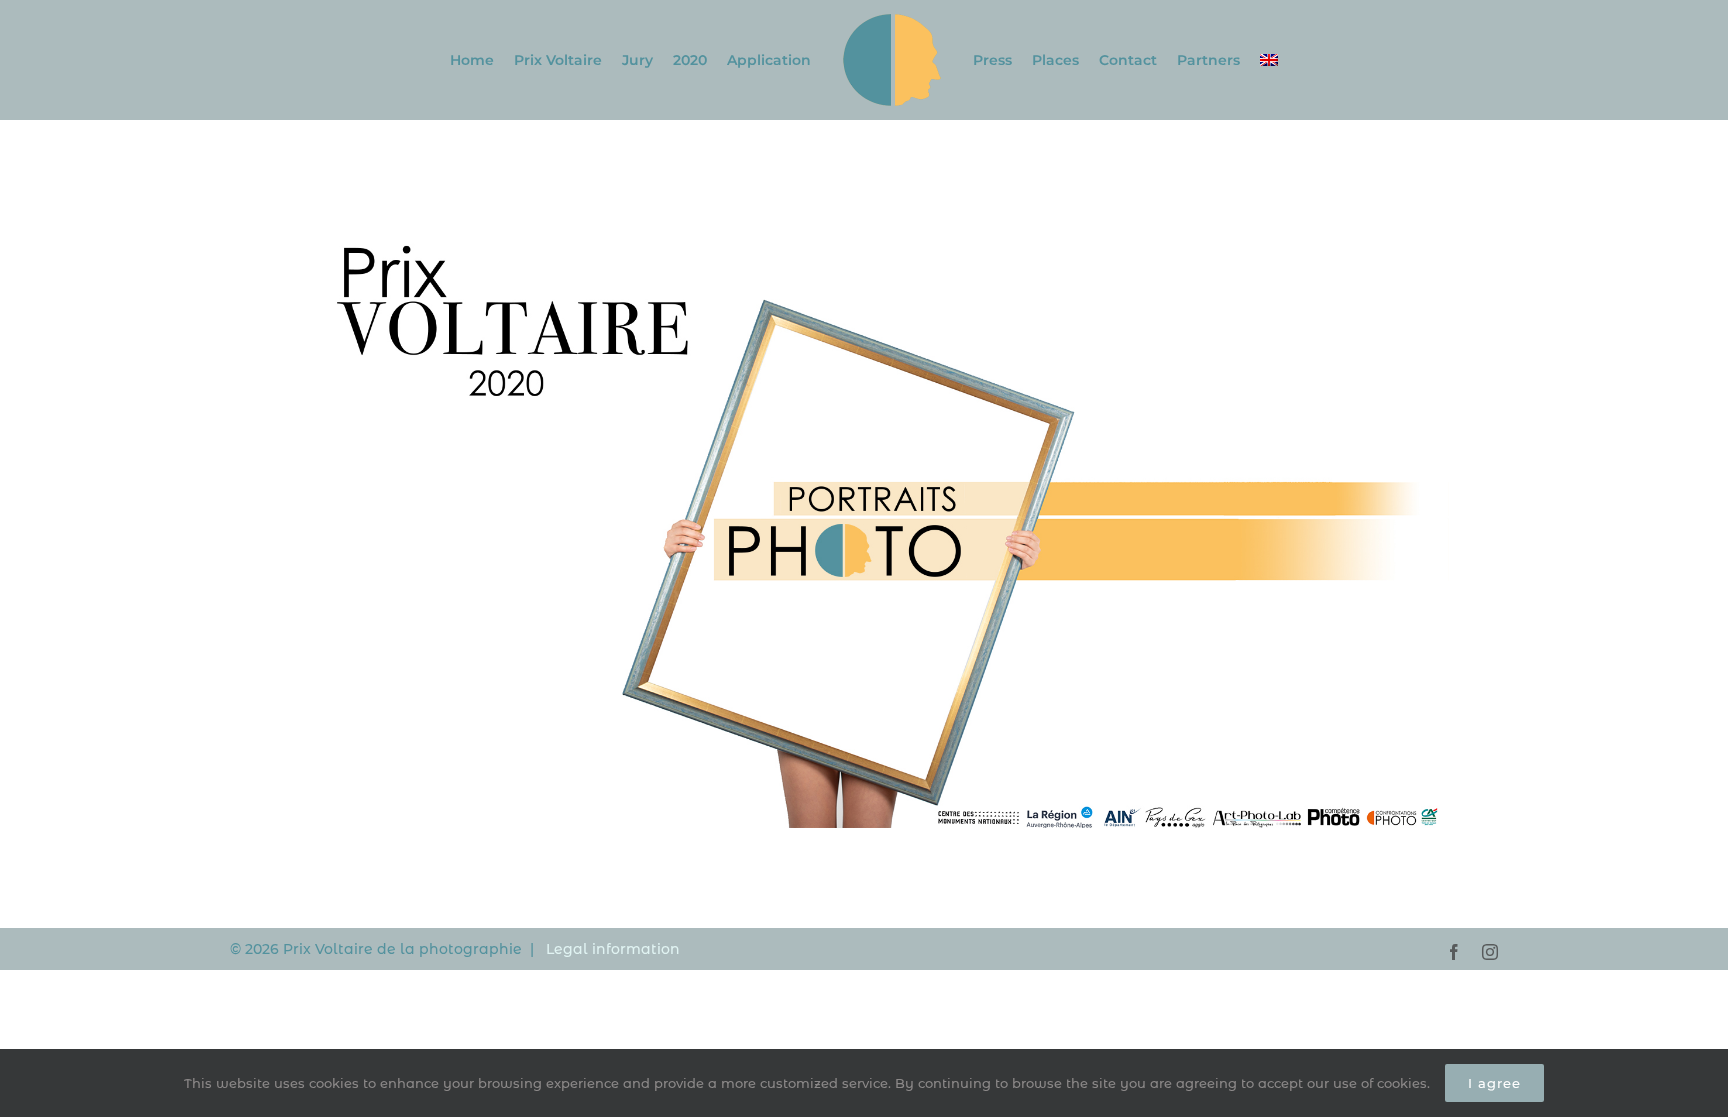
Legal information (611, 949)
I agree (1494, 1083)
